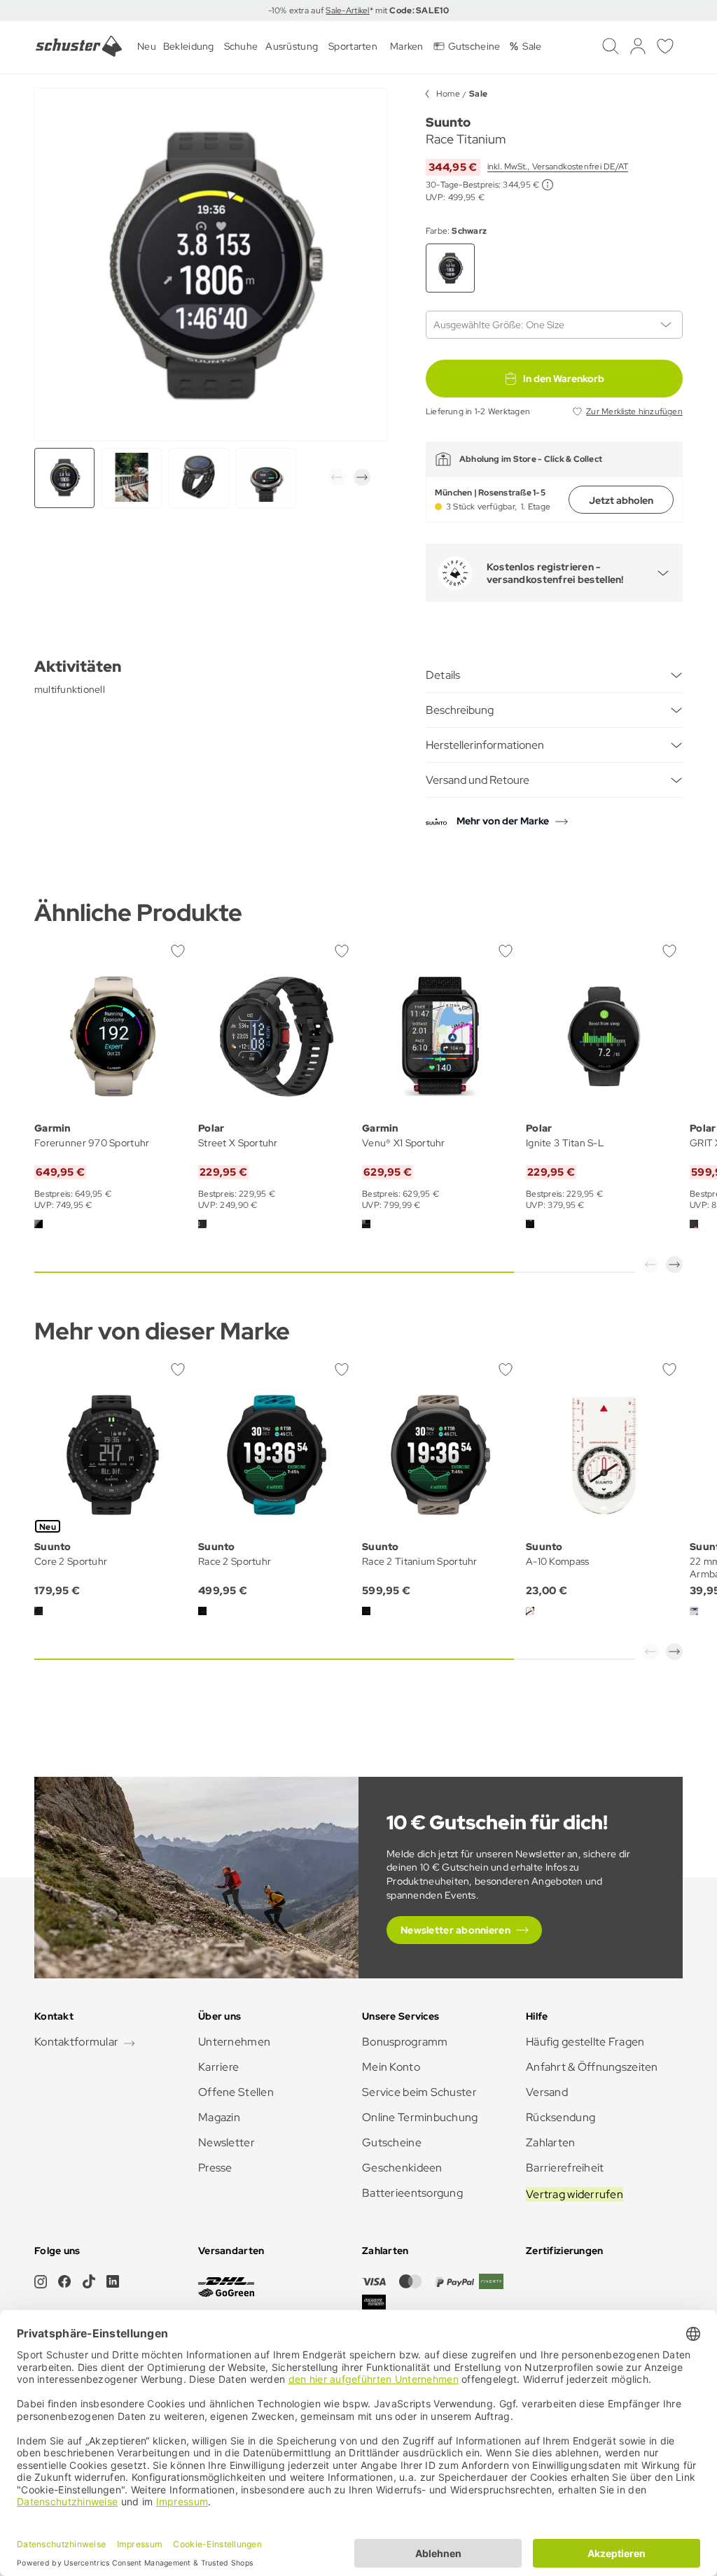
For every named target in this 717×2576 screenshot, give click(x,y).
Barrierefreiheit (565, 2168)
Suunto (448, 122)
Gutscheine (392, 2142)
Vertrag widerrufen (575, 2194)
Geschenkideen (402, 2168)
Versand (547, 2092)
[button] (337, 477)
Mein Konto (391, 2067)
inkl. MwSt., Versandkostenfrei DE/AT (558, 167)
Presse (215, 2168)
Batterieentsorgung (412, 2193)
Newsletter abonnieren (455, 1930)
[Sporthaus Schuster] (79, 46)
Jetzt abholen (621, 500)
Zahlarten (551, 2142)
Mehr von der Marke (503, 821)
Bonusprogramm (405, 2042)
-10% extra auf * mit (358, 10)
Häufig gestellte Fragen (585, 2042)
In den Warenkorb (564, 379)
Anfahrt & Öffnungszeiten (592, 2067)
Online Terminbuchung (420, 2117)
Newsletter (227, 2142)
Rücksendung (561, 2117)
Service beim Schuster (419, 2092)
